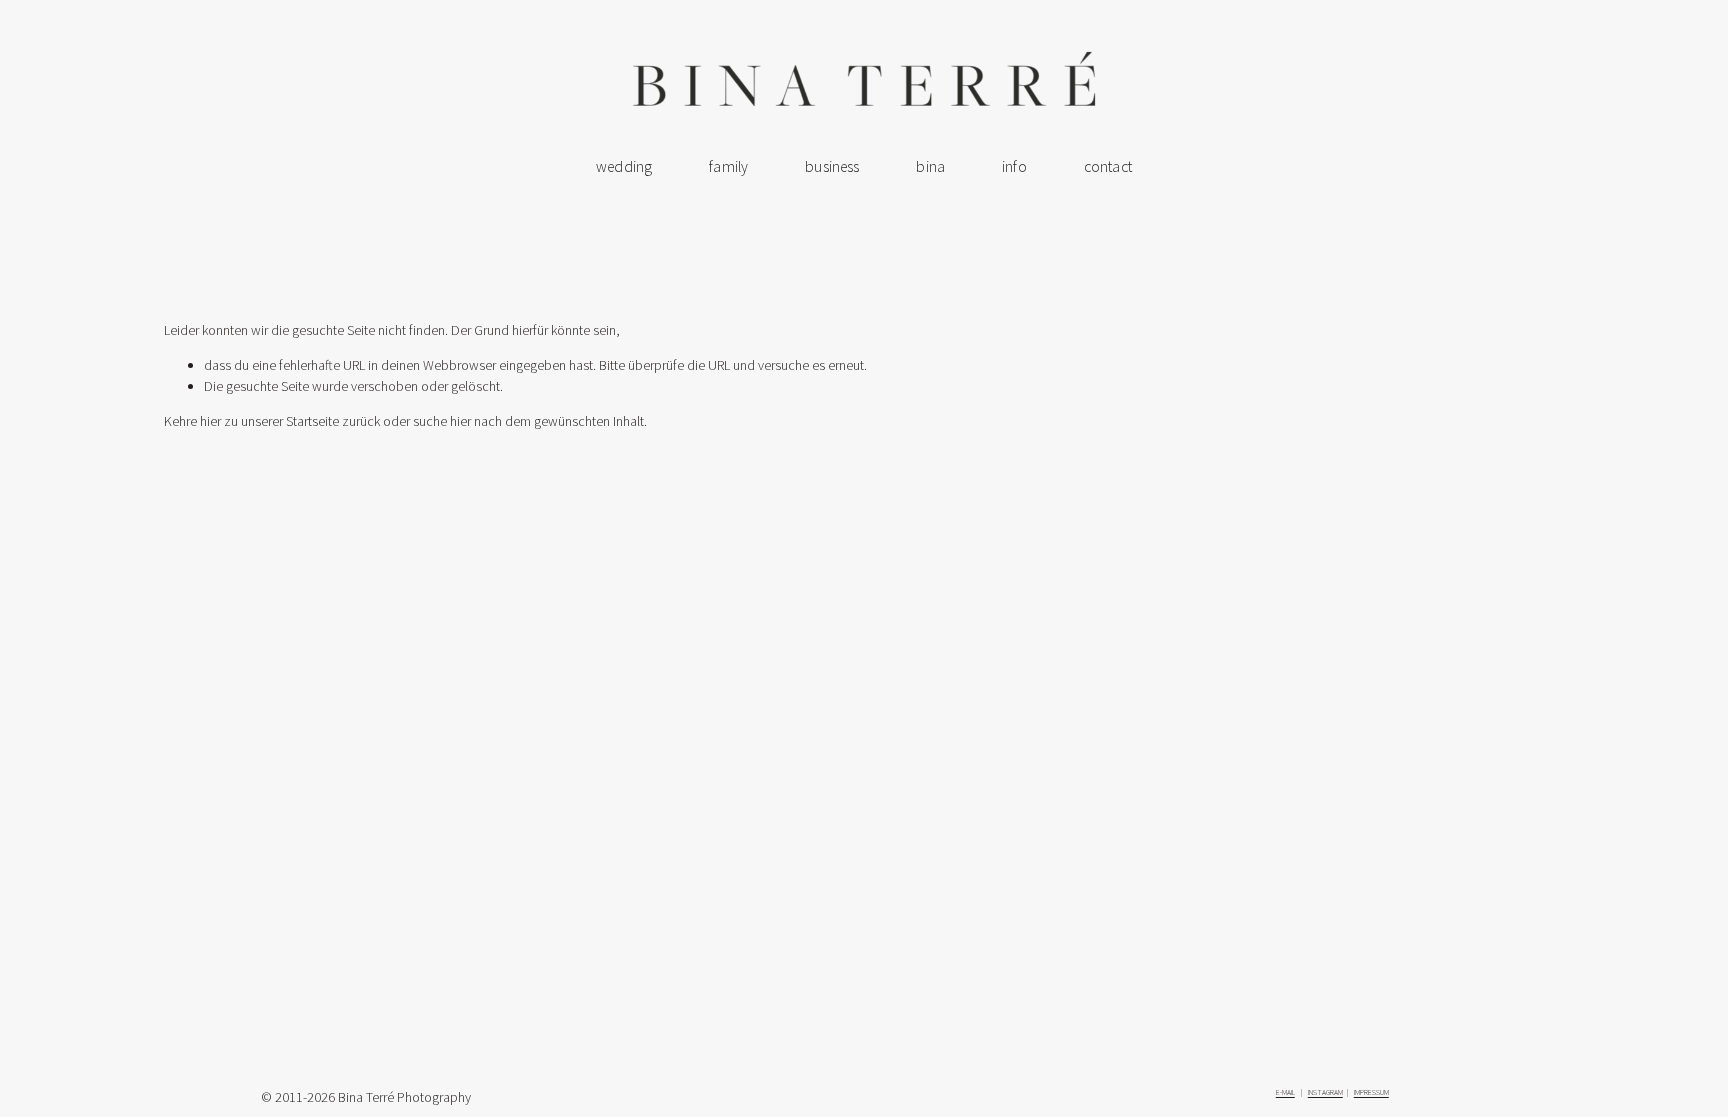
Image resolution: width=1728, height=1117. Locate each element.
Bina (930, 166)
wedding (624, 166)
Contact (1108, 166)
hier (210, 421)
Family (728, 166)
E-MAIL (1285, 1092)
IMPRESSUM (1371, 1092)
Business (832, 166)
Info (1014, 166)
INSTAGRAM (1325, 1092)
